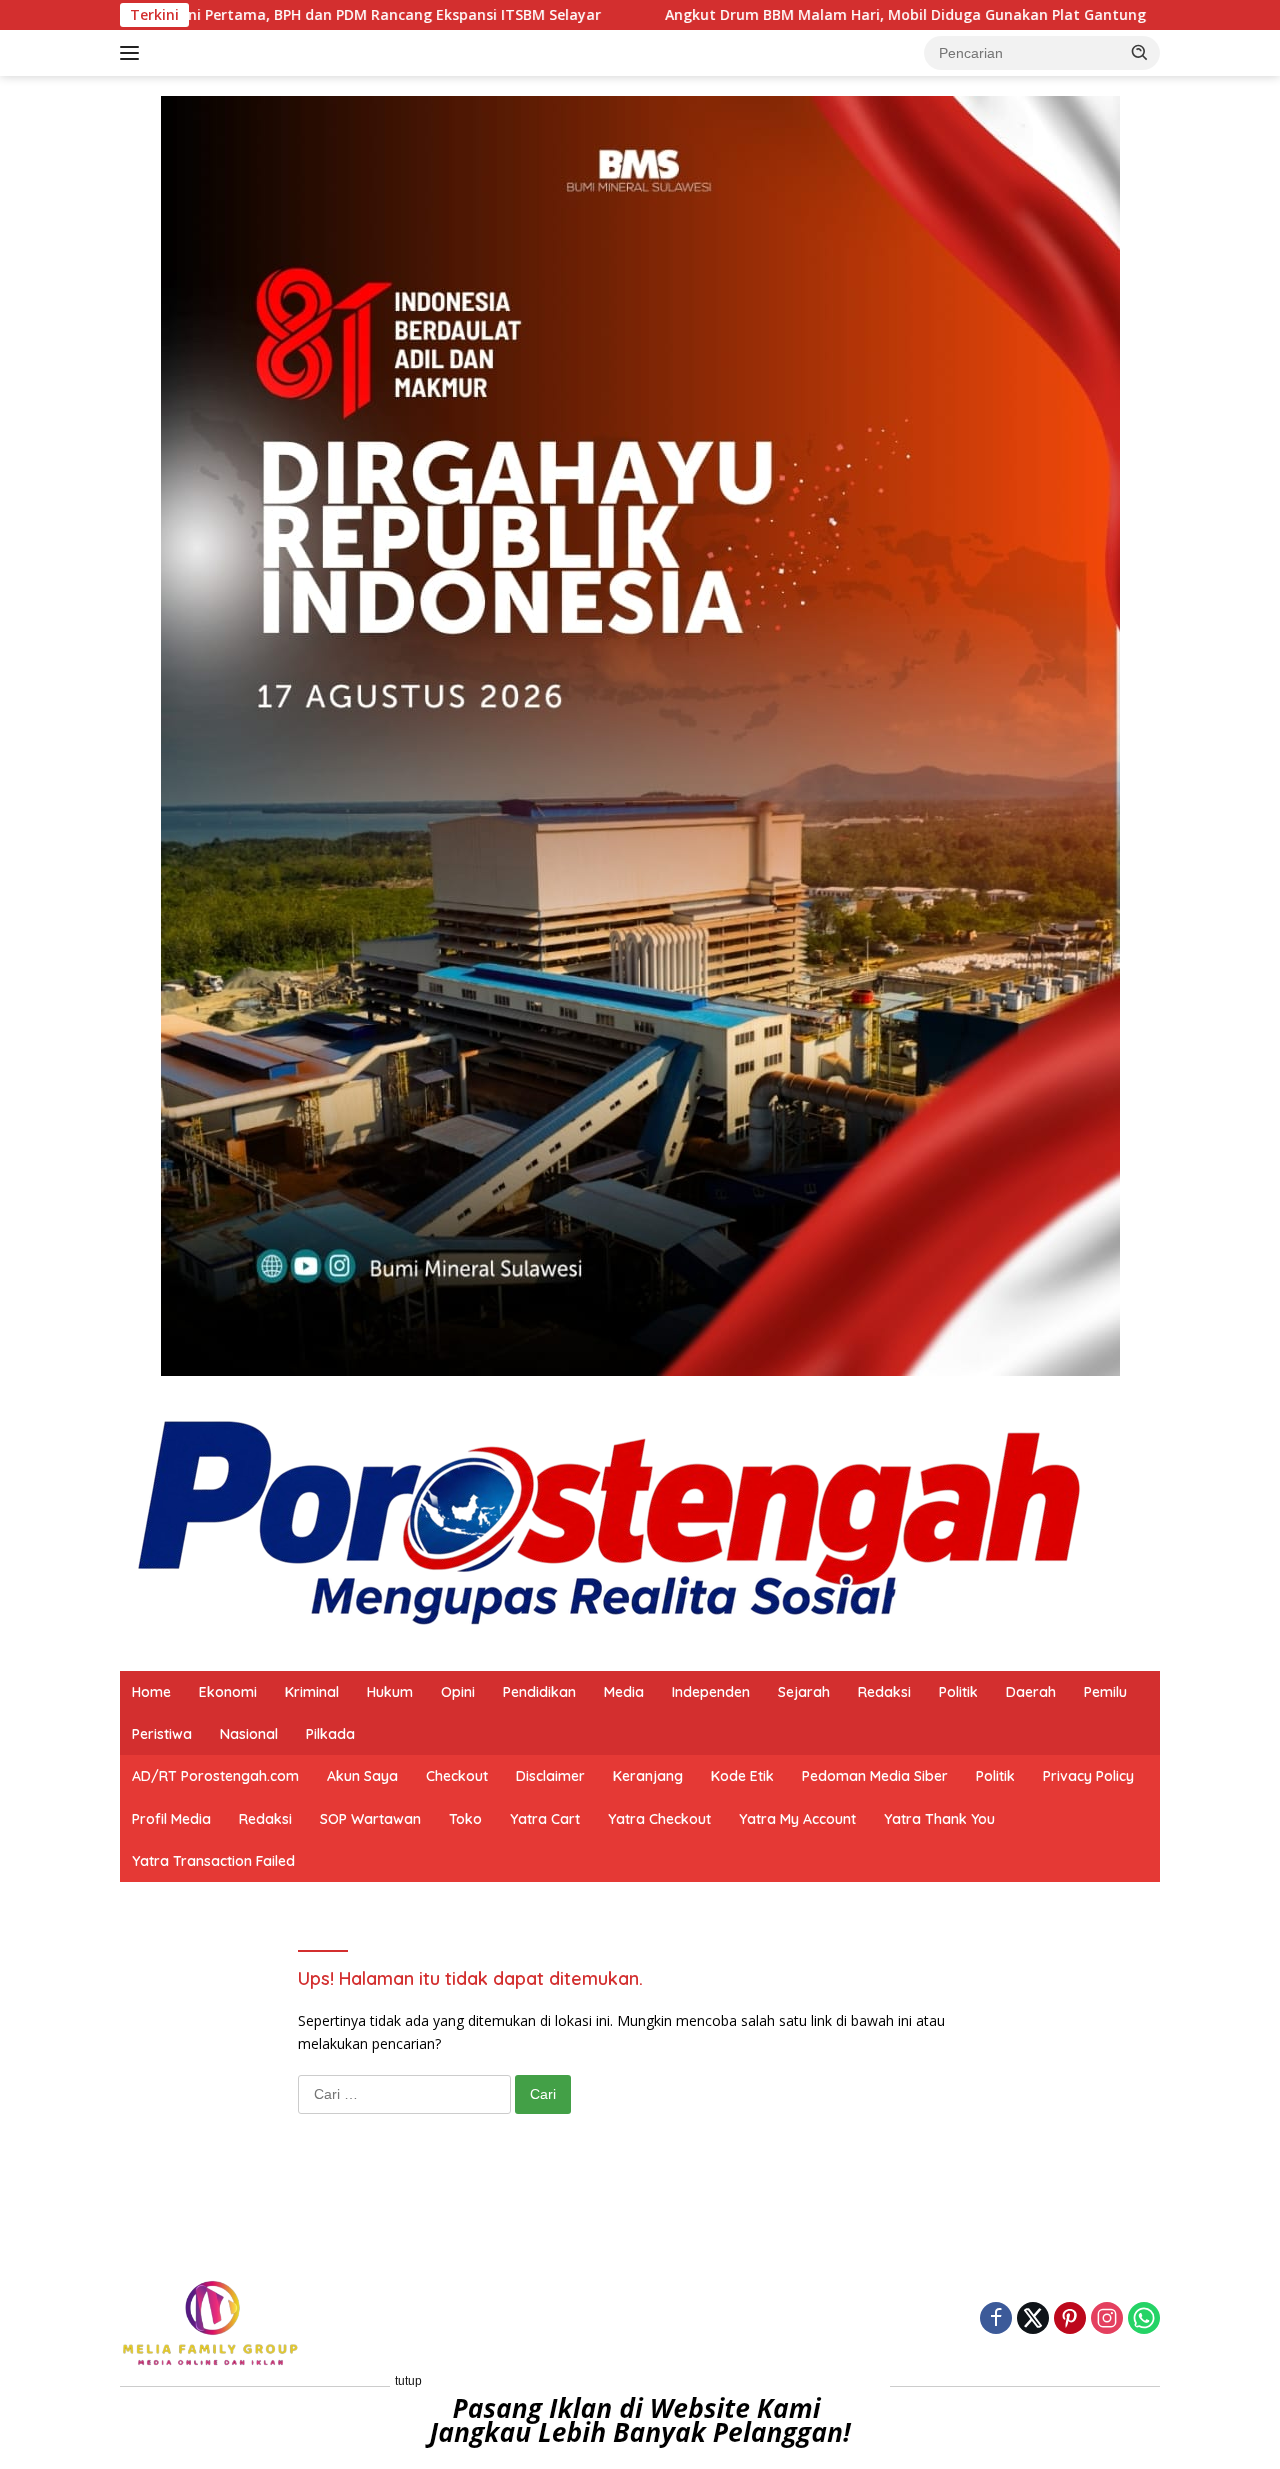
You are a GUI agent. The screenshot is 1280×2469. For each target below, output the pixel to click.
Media (624, 1692)
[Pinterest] (1070, 2319)
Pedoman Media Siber (875, 1776)
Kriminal (312, 1692)
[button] (1140, 52)
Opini (458, 1692)
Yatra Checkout (659, 1819)
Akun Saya (362, 1776)
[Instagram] (1107, 2319)
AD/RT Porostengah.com (215, 1776)
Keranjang (648, 1776)
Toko (465, 1819)
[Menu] (133, 53)
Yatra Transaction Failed (213, 1861)
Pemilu (1105, 1692)
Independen (711, 1692)
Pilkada (330, 1734)
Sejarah (804, 1692)
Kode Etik (742, 1776)
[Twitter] (1033, 2319)
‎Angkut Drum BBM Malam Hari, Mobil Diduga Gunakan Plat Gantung (673, 15)
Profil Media (171, 1819)
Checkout (457, 1776)
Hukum (390, 1692)
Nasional (249, 1734)
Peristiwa (162, 1734)
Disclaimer (550, 1776)
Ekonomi (228, 1692)
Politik (958, 1692)
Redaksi (884, 1692)
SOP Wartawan (370, 1819)
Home (151, 1692)
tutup (408, 2381)
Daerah (1031, 1692)
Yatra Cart (545, 1819)
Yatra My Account (797, 1819)
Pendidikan (539, 1692)
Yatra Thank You (939, 1819)
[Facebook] (996, 2319)
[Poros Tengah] (609, 1521)
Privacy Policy (1088, 1776)
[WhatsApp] (1144, 2319)
